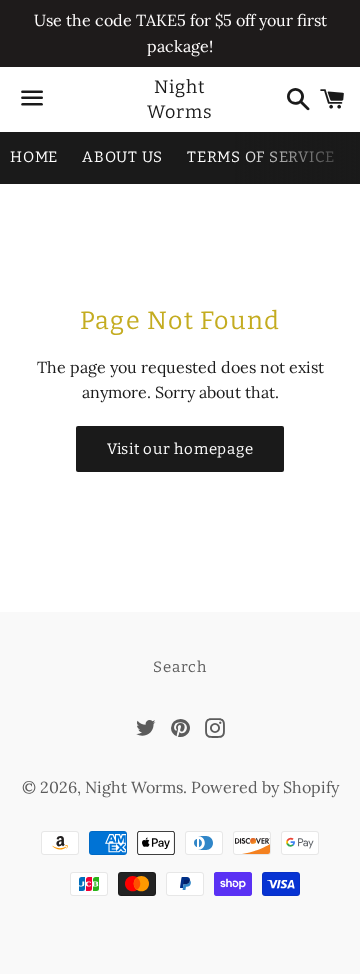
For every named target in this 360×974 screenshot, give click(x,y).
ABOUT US (122, 157)
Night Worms (180, 99)
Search (180, 667)
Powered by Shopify (265, 787)
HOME (34, 157)
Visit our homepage (180, 449)
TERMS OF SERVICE (261, 157)
